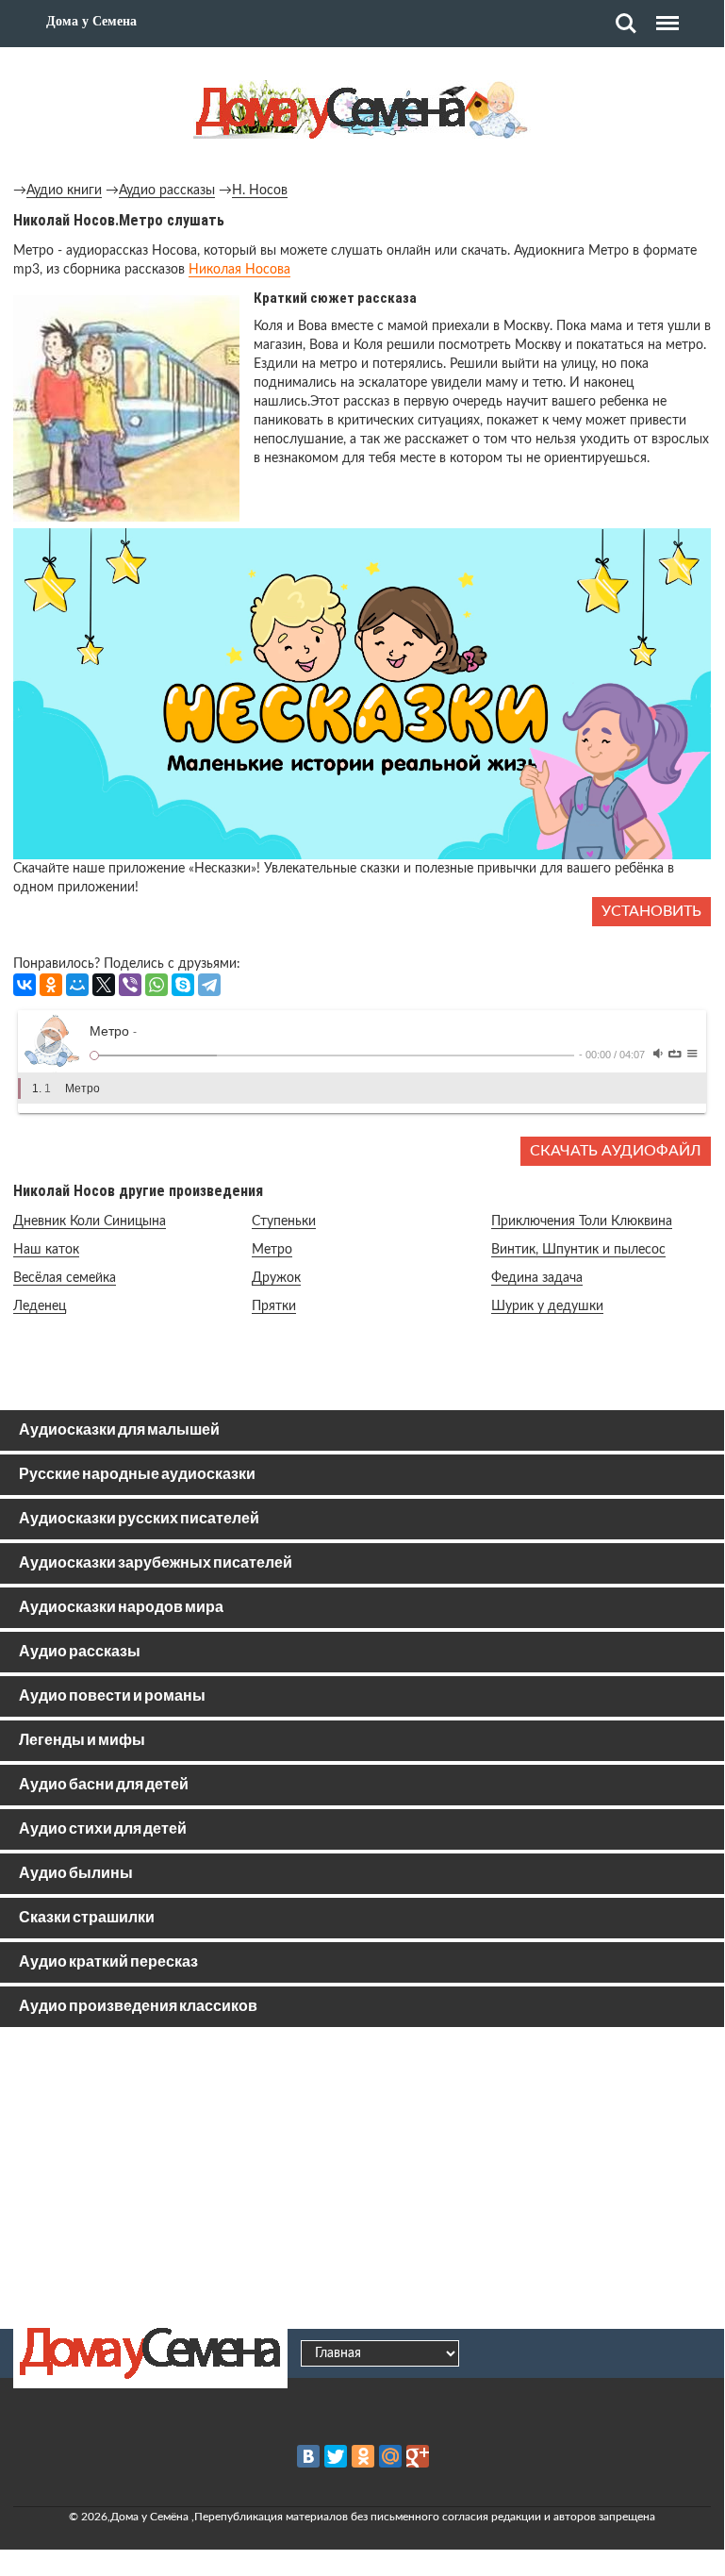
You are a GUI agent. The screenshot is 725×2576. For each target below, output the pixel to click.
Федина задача (537, 1278)
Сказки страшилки (87, 1918)
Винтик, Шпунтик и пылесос (578, 1250)
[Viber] (130, 985)
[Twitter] (336, 2456)
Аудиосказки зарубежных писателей (156, 1563)
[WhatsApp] (157, 985)
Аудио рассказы (167, 191)
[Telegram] (209, 985)
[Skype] (183, 985)
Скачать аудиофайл (616, 1151)
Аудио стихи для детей (103, 1829)
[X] (104, 985)
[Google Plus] (418, 2456)
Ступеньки (284, 1222)
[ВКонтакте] (25, 985)
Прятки (274, 1306)
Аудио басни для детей (104, 1785)
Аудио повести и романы (112, 1696)
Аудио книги (64, 191)
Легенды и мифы (82, 1741)
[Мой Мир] (77, 985)
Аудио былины (76, 1874)
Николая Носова (239, 270)
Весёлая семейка (65, 1278)
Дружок (276, 1278)
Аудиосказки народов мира (121, 1608)
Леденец (40, 1306)
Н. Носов (260, 191)
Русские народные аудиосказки (137, 1475)
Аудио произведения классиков (138, 2007)
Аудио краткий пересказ (108, 1962)
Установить (651, 911)
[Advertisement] (362, 2177)
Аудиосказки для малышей (119, 1430)
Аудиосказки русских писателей (139, 1519)
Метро (272, 1250)
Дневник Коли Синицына (90, 1222)
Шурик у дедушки (547, 1306)
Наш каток (46, 1250)
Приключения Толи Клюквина (582, 1222)
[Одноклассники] (51, 985)
